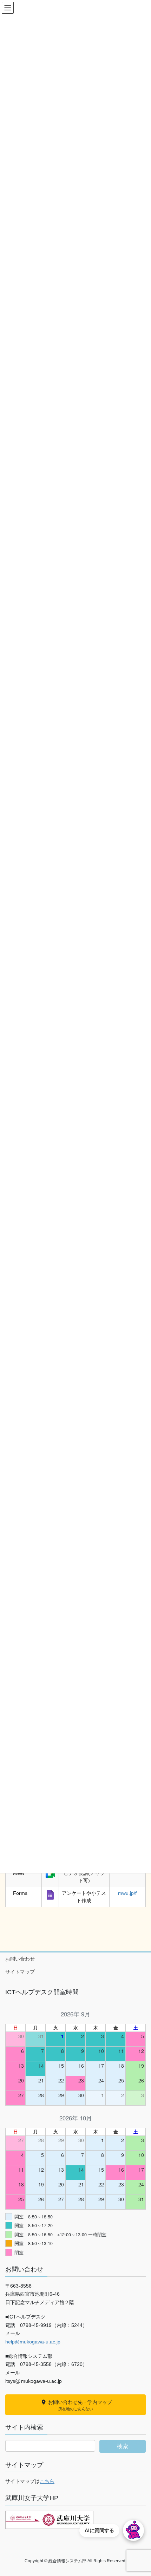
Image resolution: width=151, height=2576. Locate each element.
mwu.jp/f (127, 1893)
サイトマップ (20, 1972)
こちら (47, 2481)
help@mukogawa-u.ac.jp (33, 2342)
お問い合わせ (20, 1959)
